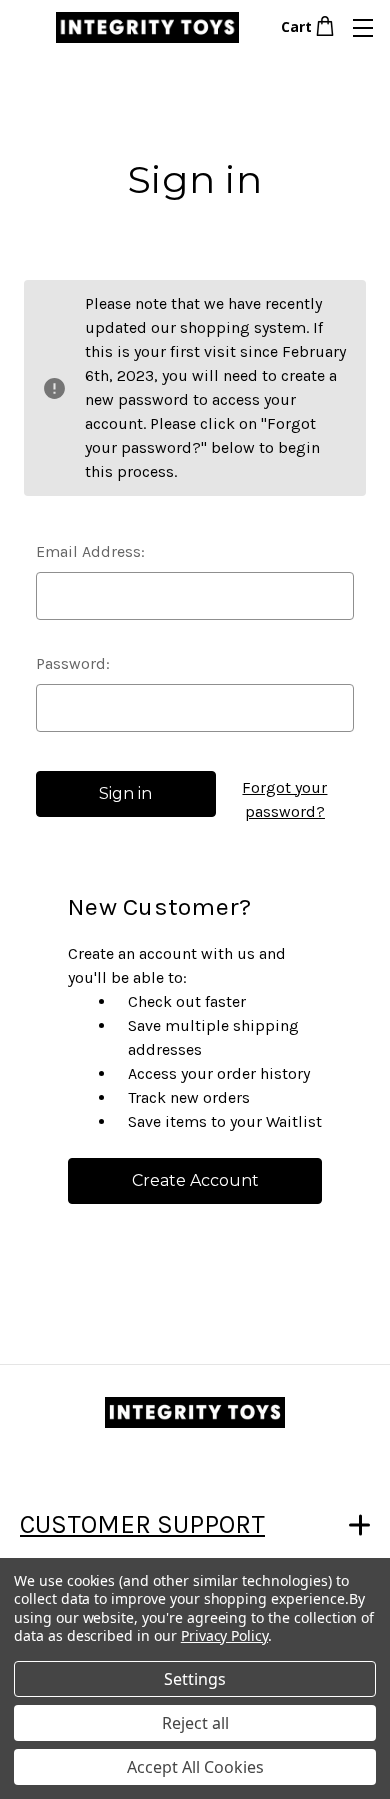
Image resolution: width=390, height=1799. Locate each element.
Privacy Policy (224, 1635)
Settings (195, 1679)
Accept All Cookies (195, 1767)
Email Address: (90, 551)
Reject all (195, 1723)
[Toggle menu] (362, 27)
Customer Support (142, 1524)
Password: (73, 663)
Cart (296, 26)
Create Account (195, 1180)
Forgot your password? (284, 799)
